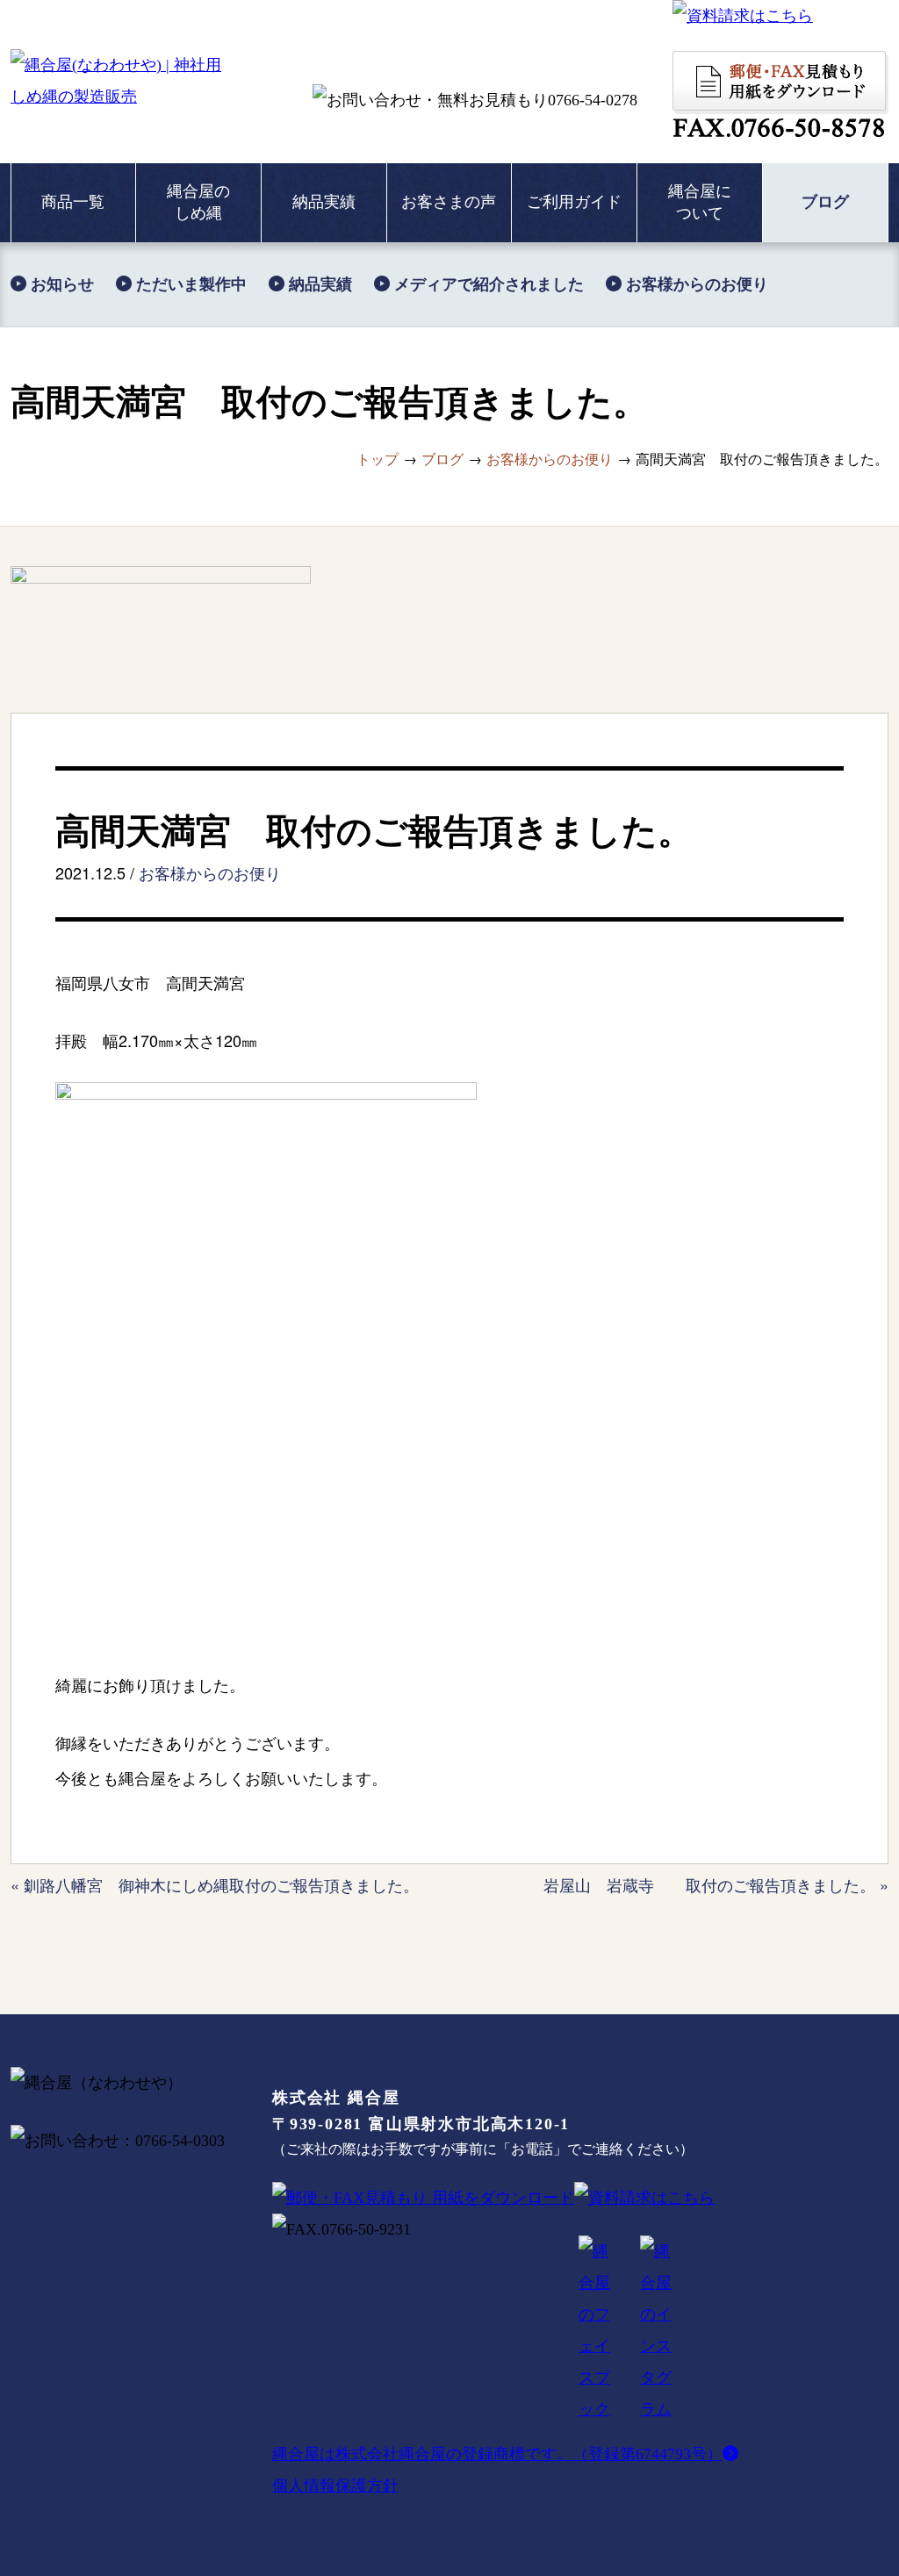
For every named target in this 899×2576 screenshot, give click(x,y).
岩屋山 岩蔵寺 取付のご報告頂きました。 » (716, 1884)
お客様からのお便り (210, 872)
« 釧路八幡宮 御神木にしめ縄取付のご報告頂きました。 (215, 1884)
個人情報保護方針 (335, 2486)
